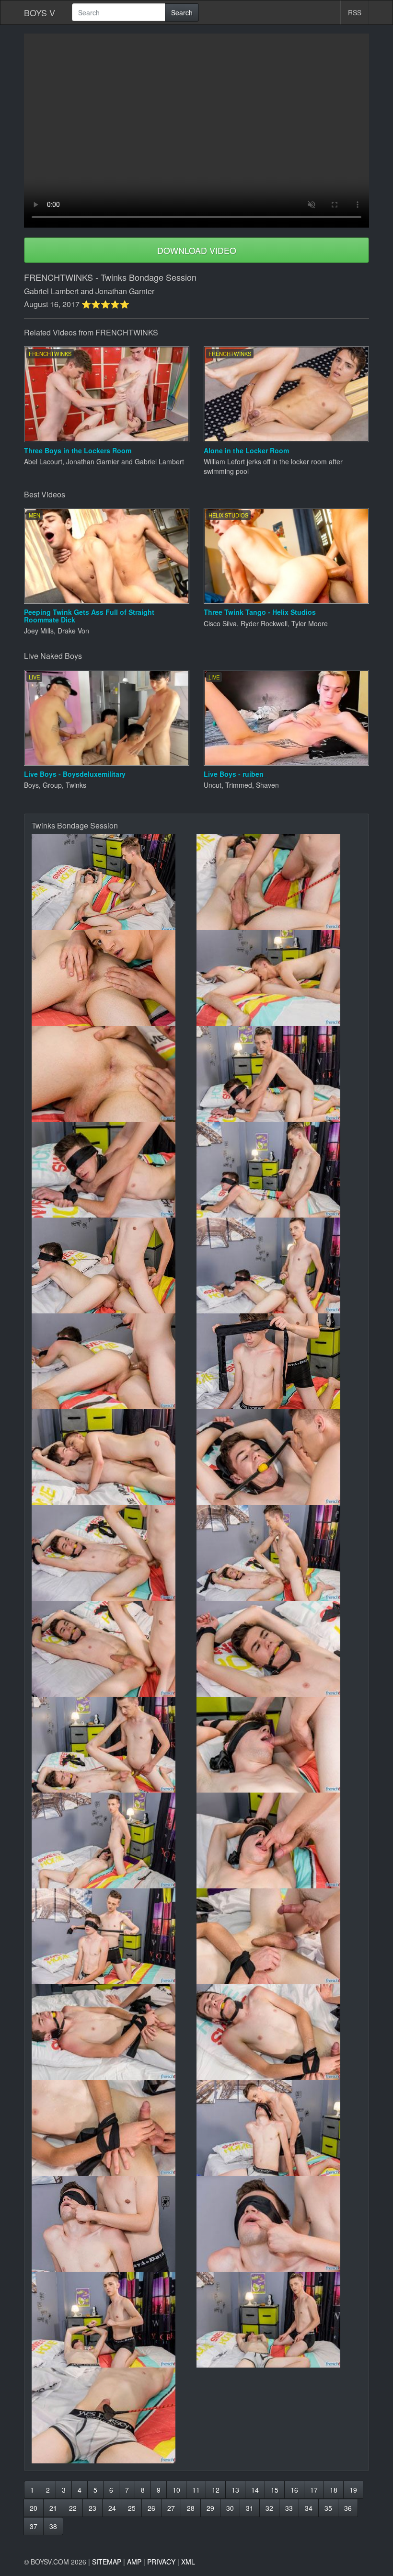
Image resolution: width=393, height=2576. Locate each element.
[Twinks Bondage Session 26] (279, 2032)
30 (230, 2508)
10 (176, 2490)
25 (132, 2508)
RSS (355, 12)
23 (92, 2508)
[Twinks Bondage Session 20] (279, 1745)
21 (53, 2508)
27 (171, 2508)
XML (188, 2562)
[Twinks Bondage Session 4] (279, 978)
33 (289, 2508)
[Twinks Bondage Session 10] (279, 1265)
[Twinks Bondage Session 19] (114, 1745)
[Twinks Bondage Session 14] (279, 1457)
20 (34, 2508)
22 (73, 2508)
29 (210, 2508)
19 (353, 2490)
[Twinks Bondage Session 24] (279, 1936)
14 (255, 2490)
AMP (134, 2562)
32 (269, 2508)
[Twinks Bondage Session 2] (279, 882)
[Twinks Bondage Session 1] (114, 882)
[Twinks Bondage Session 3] (114, 978)
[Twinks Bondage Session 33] (114, 2415)
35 (328, 2508)
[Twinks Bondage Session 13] (114, 1457)
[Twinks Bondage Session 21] (114, 1840)
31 (250, 2508)
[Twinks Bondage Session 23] (114, 1936)
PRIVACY (161, 2562)
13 (235, 2490)
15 (275, 2490)
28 (191, 2508)
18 (334, 2490)
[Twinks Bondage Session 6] (279, 1074)
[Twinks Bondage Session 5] (114, 1074)
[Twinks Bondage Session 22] (279, 1840)
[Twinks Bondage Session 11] (114, 1361)
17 (314, 2490)
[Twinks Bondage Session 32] (279, 2320)
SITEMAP (107, 2562)
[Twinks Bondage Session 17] (114, 1649)
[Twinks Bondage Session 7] (114, 1170)
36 (348, 2508)
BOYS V (40, 12)
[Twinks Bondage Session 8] (279, 1170)
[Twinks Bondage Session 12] (279, 1361)
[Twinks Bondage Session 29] (114, 2224)
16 (294, 2490)
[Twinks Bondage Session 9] (114, 1265)
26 (151, 2508)
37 (34, 2526)
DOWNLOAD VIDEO (197, 250)
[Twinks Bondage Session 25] (114, 2032)
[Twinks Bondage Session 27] (114, 2128)
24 (112, 2508)
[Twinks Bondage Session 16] (279, 1553)
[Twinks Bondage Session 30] (279, 2224)
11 (196, 2490)
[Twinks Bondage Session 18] (279, 1649)
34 (309, 2508)
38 (53, 2526)
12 (216, 2490)
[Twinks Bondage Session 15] (114, 1553)
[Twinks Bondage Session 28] (279, 2128)
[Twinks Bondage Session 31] (114, 2320)
